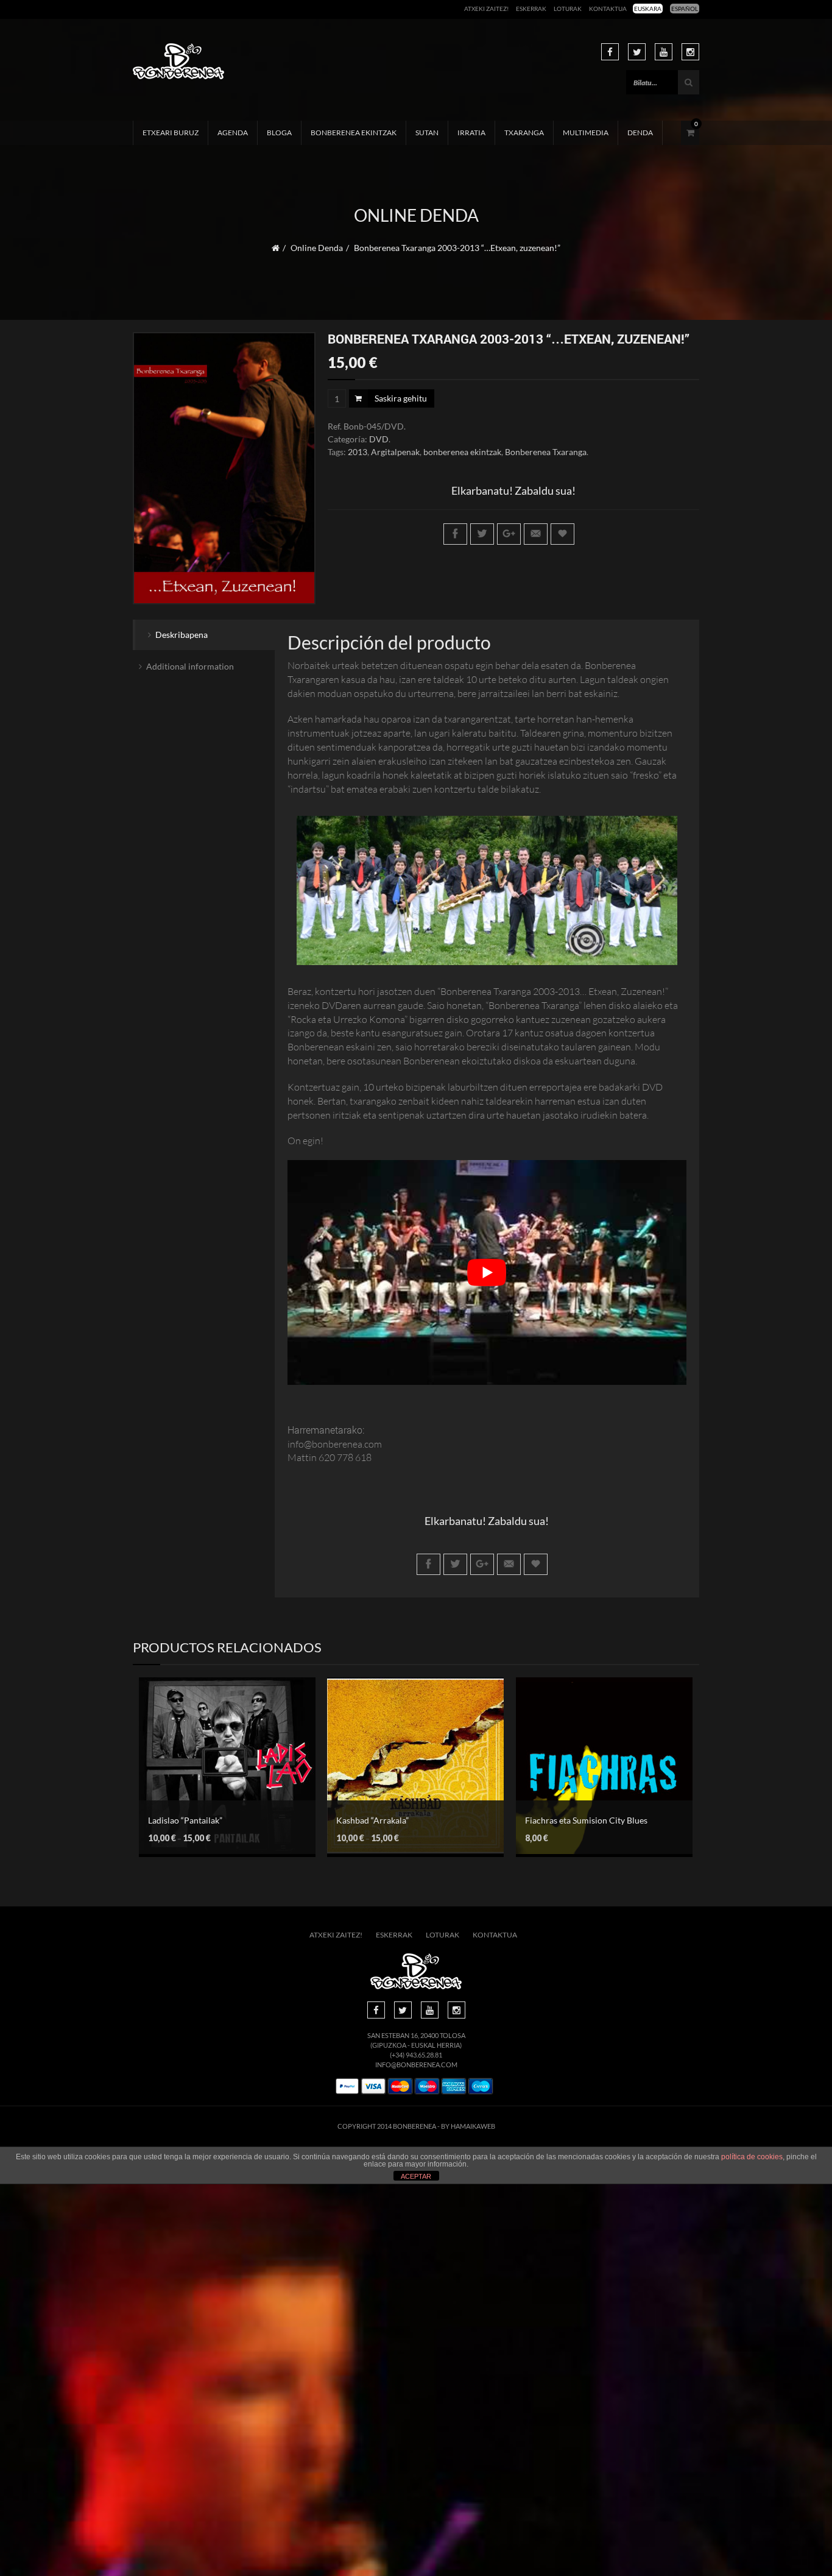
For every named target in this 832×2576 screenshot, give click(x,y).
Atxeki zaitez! (486, 9)
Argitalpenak (395, 452)
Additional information (190, 666)
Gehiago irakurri (595, 1759)
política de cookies (752, 2157)
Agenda (233, 133)
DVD (379, 439)
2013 (358, 452)
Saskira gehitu (401, 398)
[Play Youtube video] (487, 1272)
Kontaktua (608, 9)
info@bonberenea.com (416, 2065)
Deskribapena (182, 635)
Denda (640, 133)
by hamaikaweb (468, 2126)
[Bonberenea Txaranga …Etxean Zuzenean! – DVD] (224, 469)
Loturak (568, 9)
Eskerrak (531, 9)
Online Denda (317, 248)
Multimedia (586, 133)
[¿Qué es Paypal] (347, 2086)
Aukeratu (218, 1754)
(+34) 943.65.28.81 (416, 2055)
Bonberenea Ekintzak (354, 133)
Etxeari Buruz (171, 133)
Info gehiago (218, 1776)
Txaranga (524, 133)
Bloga (279, 133)
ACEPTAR (416, 2176)
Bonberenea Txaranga (546, 452)
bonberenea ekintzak (462, 452)
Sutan (427, 133)
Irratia (471, 133)
